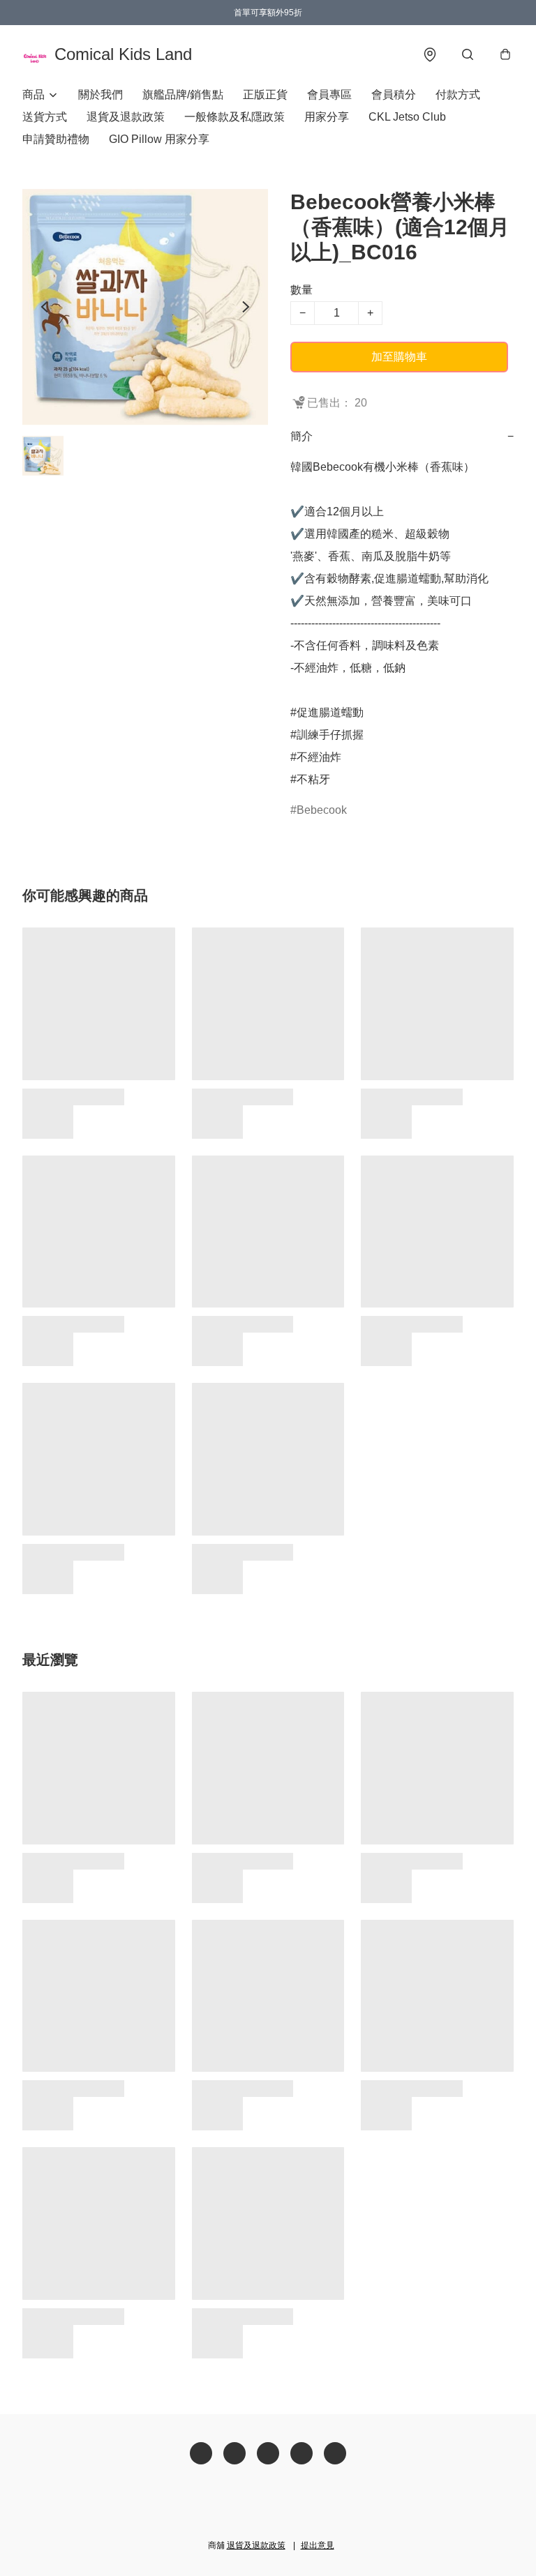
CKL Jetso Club (407, 117)
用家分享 (327, 117)
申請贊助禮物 (56, 139)
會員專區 (329, 94)
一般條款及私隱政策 (234, 117)
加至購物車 (399, 357)
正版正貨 (265, 94)
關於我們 (100, 94)
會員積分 (394, 94)
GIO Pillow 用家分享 (159, 139)
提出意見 (318, 2545)
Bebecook (322, 810)
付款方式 (458, 94)
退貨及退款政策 (126, 117)
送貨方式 (45, 117)
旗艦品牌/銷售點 (183, 94)
